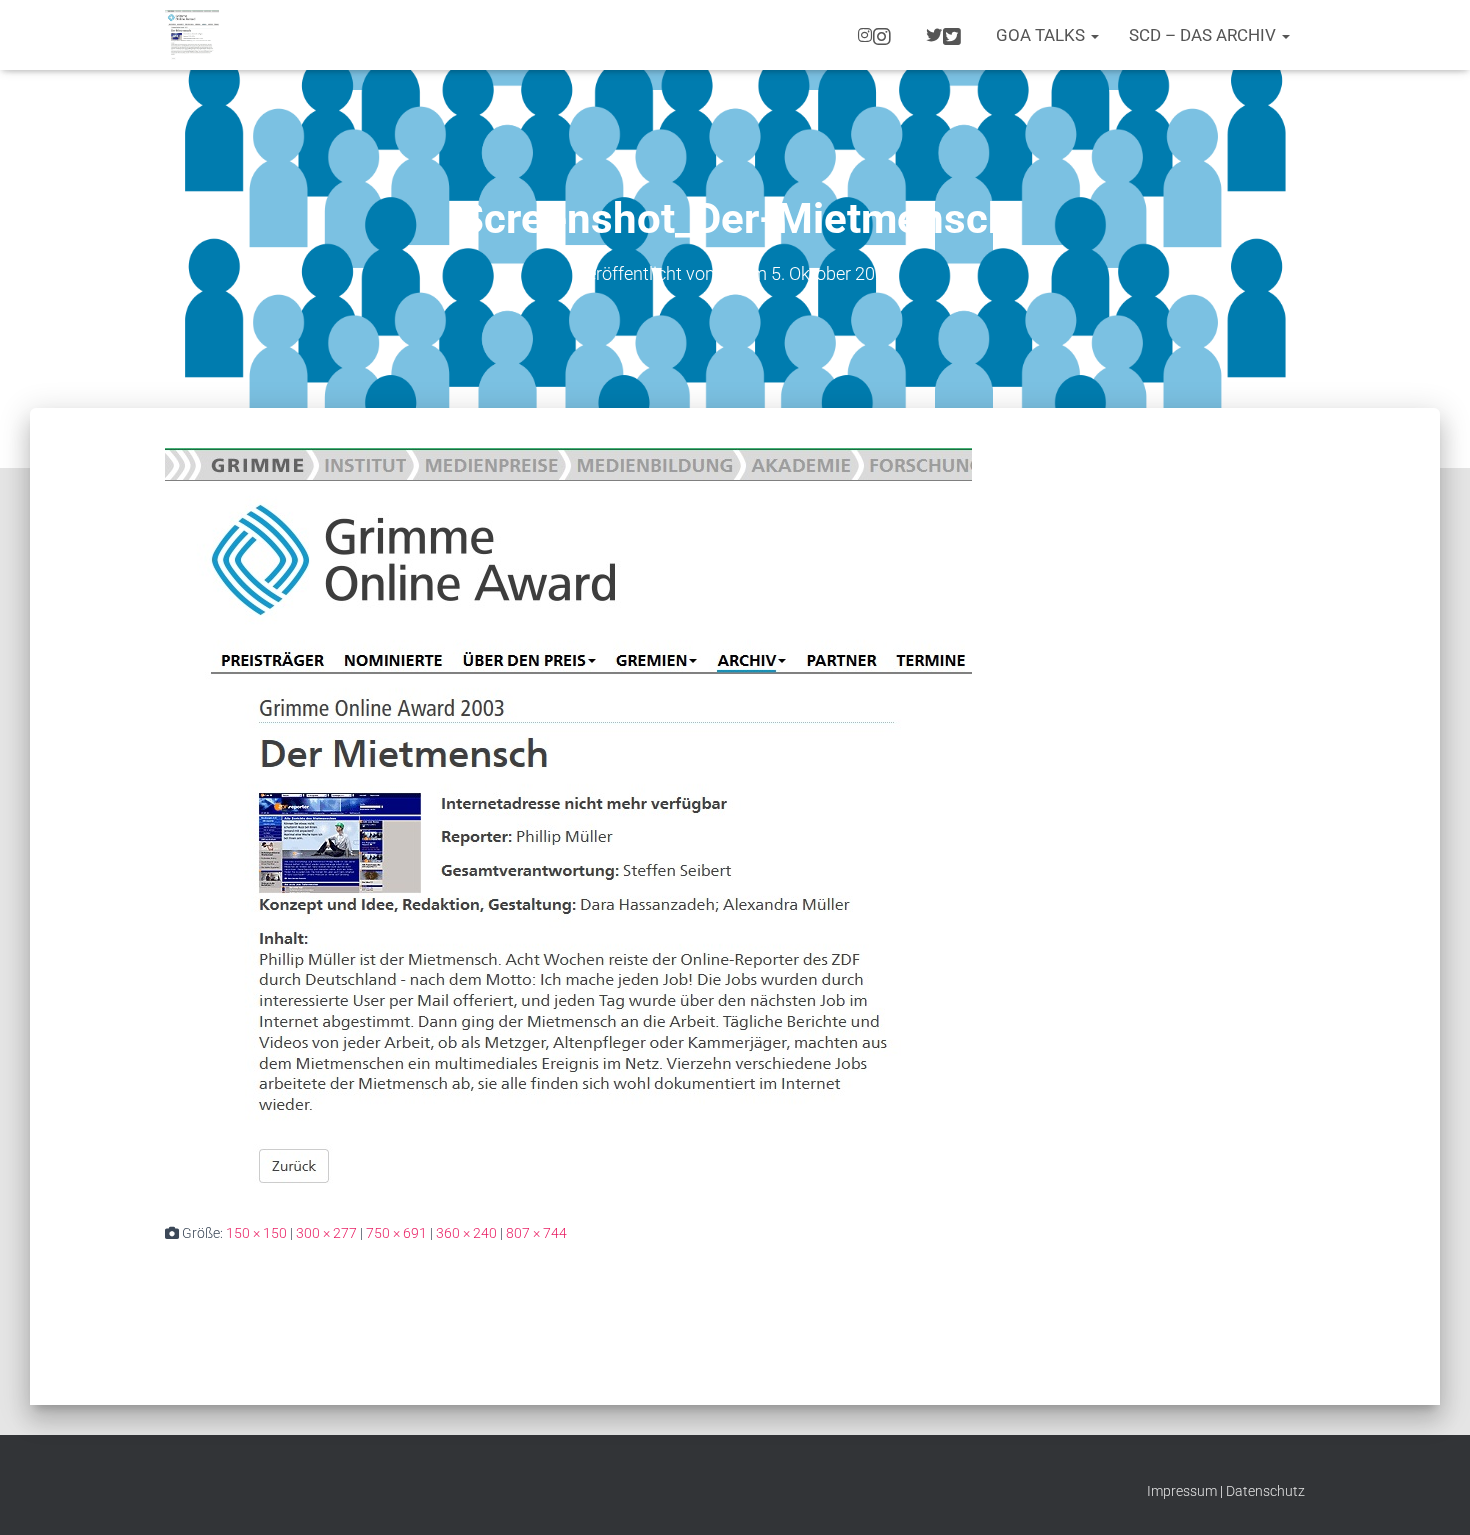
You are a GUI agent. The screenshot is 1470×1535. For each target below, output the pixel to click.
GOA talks (1042, 35)
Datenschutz (1265, 1491)
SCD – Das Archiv (1204, 35)
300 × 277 (326, 1233)
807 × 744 (536, 1233)
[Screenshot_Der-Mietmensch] (568, 819)
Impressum (1182, 1491)
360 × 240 (466, 1233)
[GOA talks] (192, 35)
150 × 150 (256, 1233)
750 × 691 (396, 1233)
